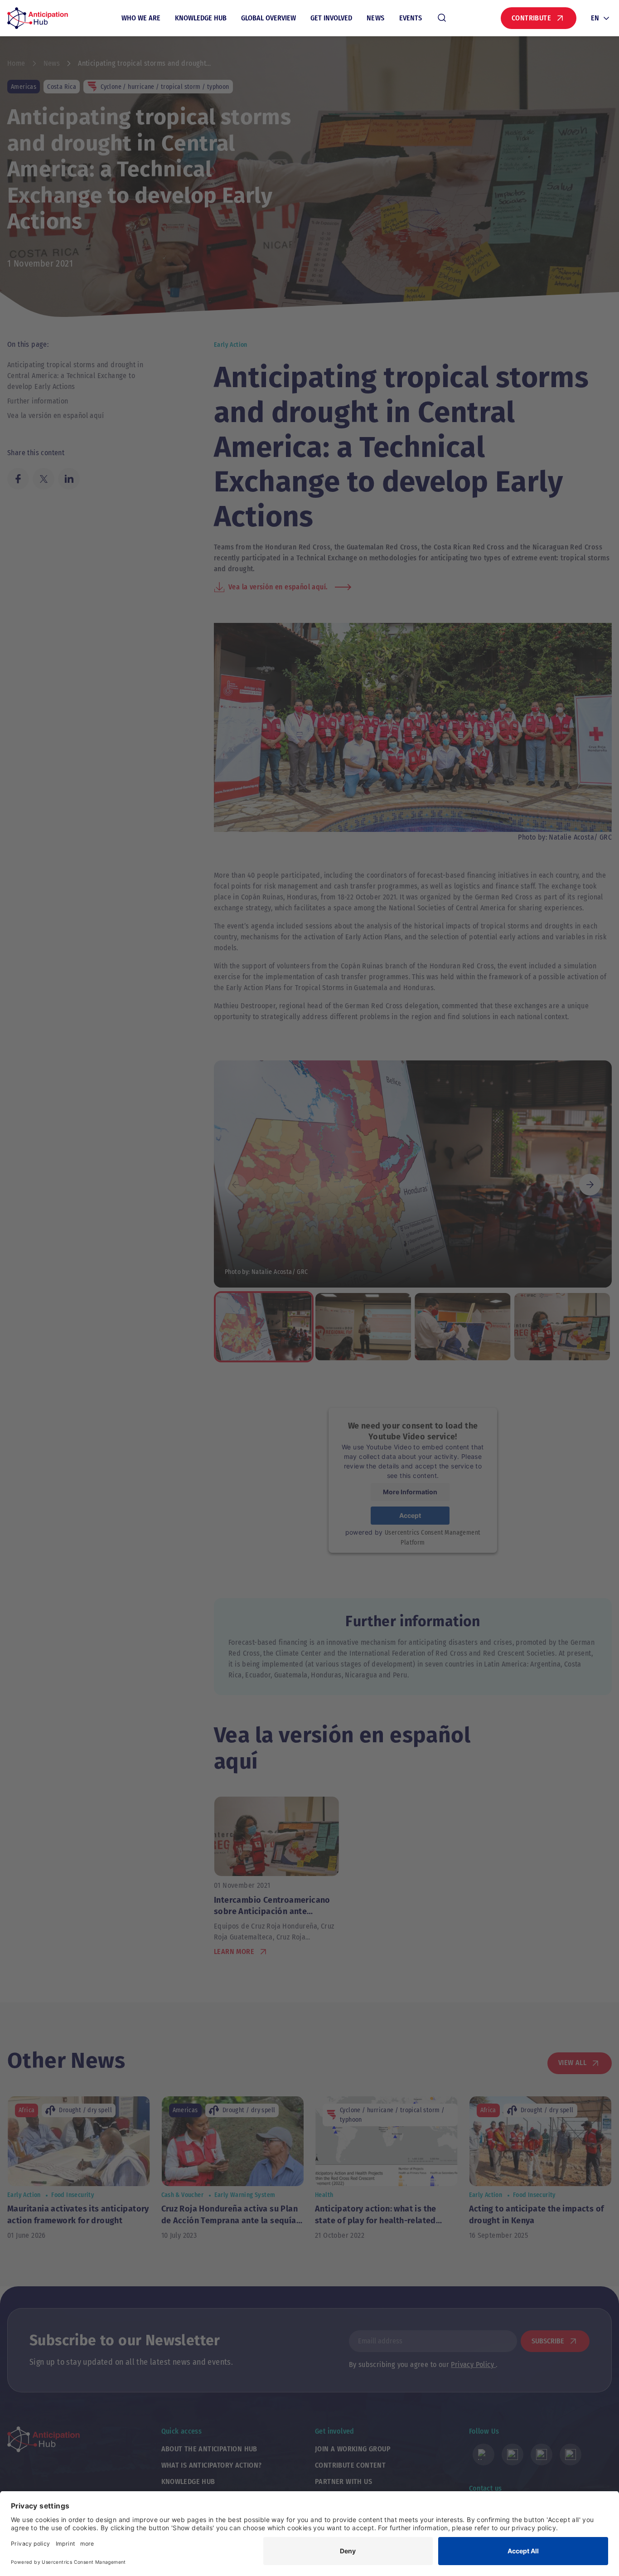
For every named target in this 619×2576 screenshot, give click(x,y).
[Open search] (442, 18)
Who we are (141, 18)
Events (411, 18)
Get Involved (331, 18)
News (376, 18)
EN (595, 18)
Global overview (268, 18)
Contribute (531, 18)
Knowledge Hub (201, 18)
